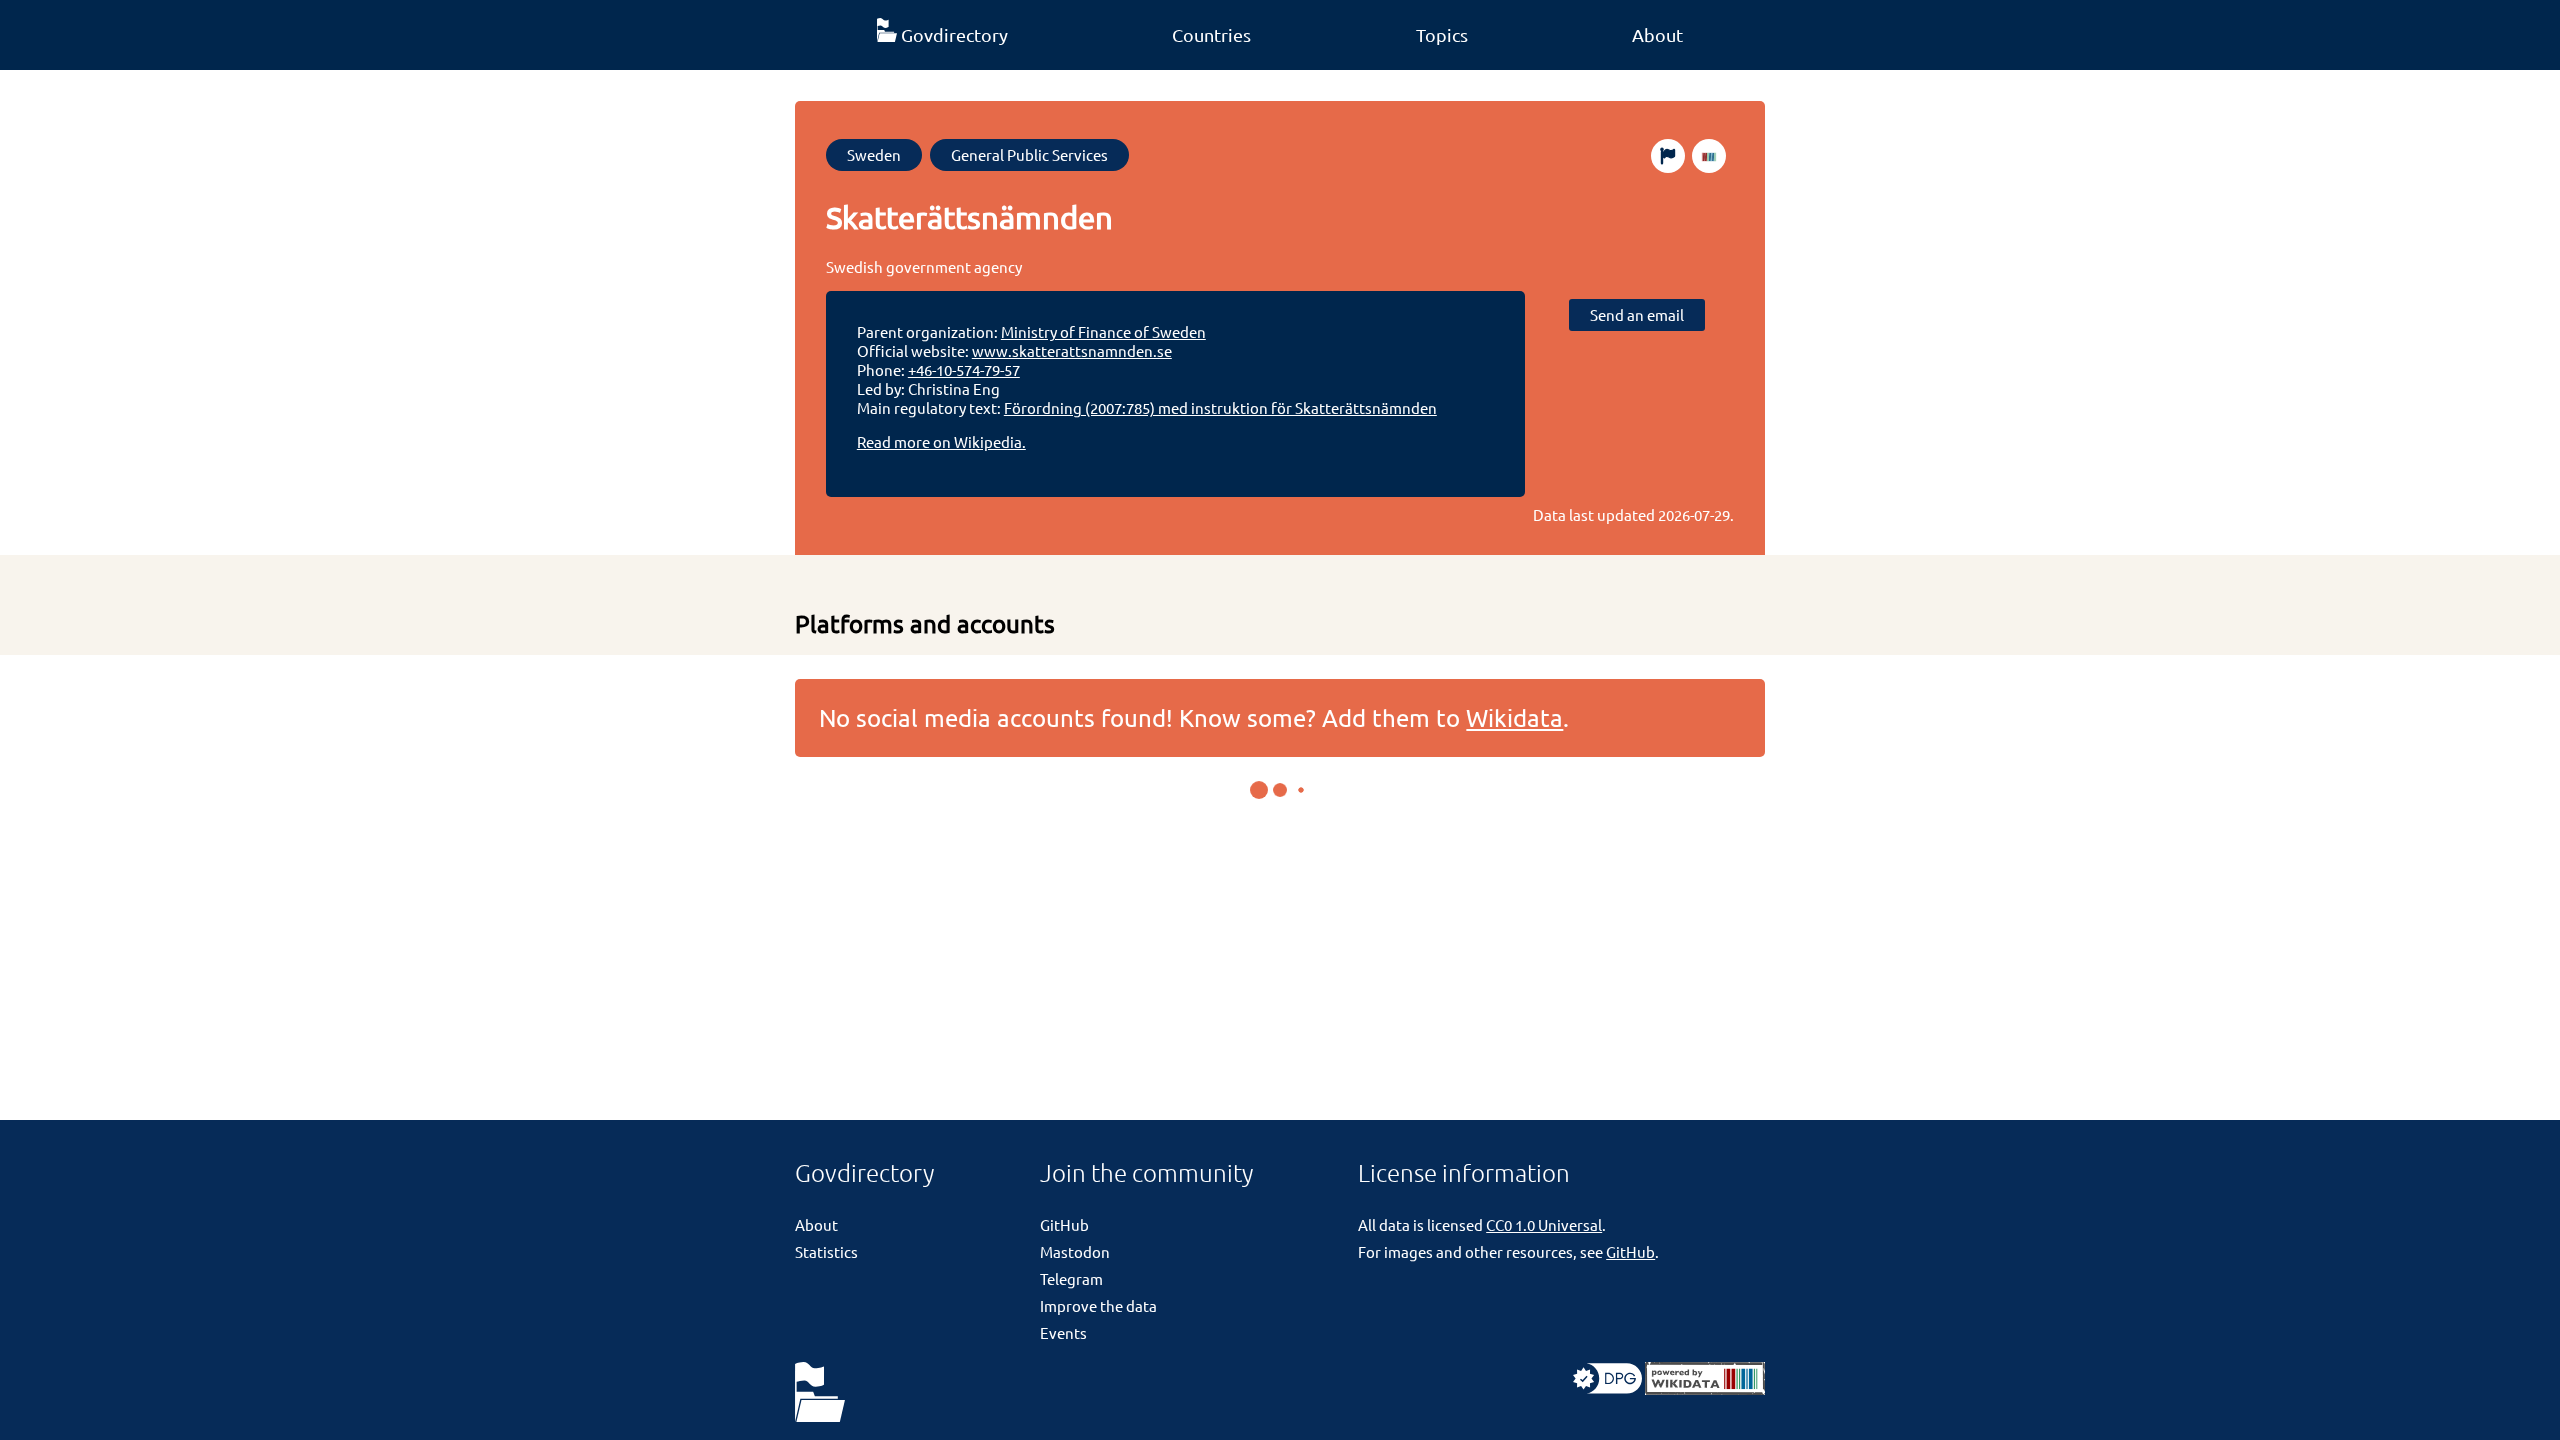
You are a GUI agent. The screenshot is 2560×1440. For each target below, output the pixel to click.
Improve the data (1098, 1305)
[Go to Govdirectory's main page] (820, 1393)
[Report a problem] (1668, 156)
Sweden (874, 154)
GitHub (1064, 1224)
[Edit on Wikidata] (1709, 156)
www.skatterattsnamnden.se (1072, 350)
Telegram (1071, 1278)
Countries (1211, 34)
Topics (1442, 34)
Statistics (826, 1251)
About (1657, 34)
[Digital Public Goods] (1607, 1388)
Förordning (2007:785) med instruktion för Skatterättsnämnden (1220, 407)
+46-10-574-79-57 (964, 369)
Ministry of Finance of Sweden (1103, 331)
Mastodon (1075, 1251)
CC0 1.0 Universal (1544, 1224)
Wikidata (1514, 717)
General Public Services (1029, 154)
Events (1063, 1332)
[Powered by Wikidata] (1705, 1388)
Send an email (1637, 314)
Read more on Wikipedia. (941, 441)
